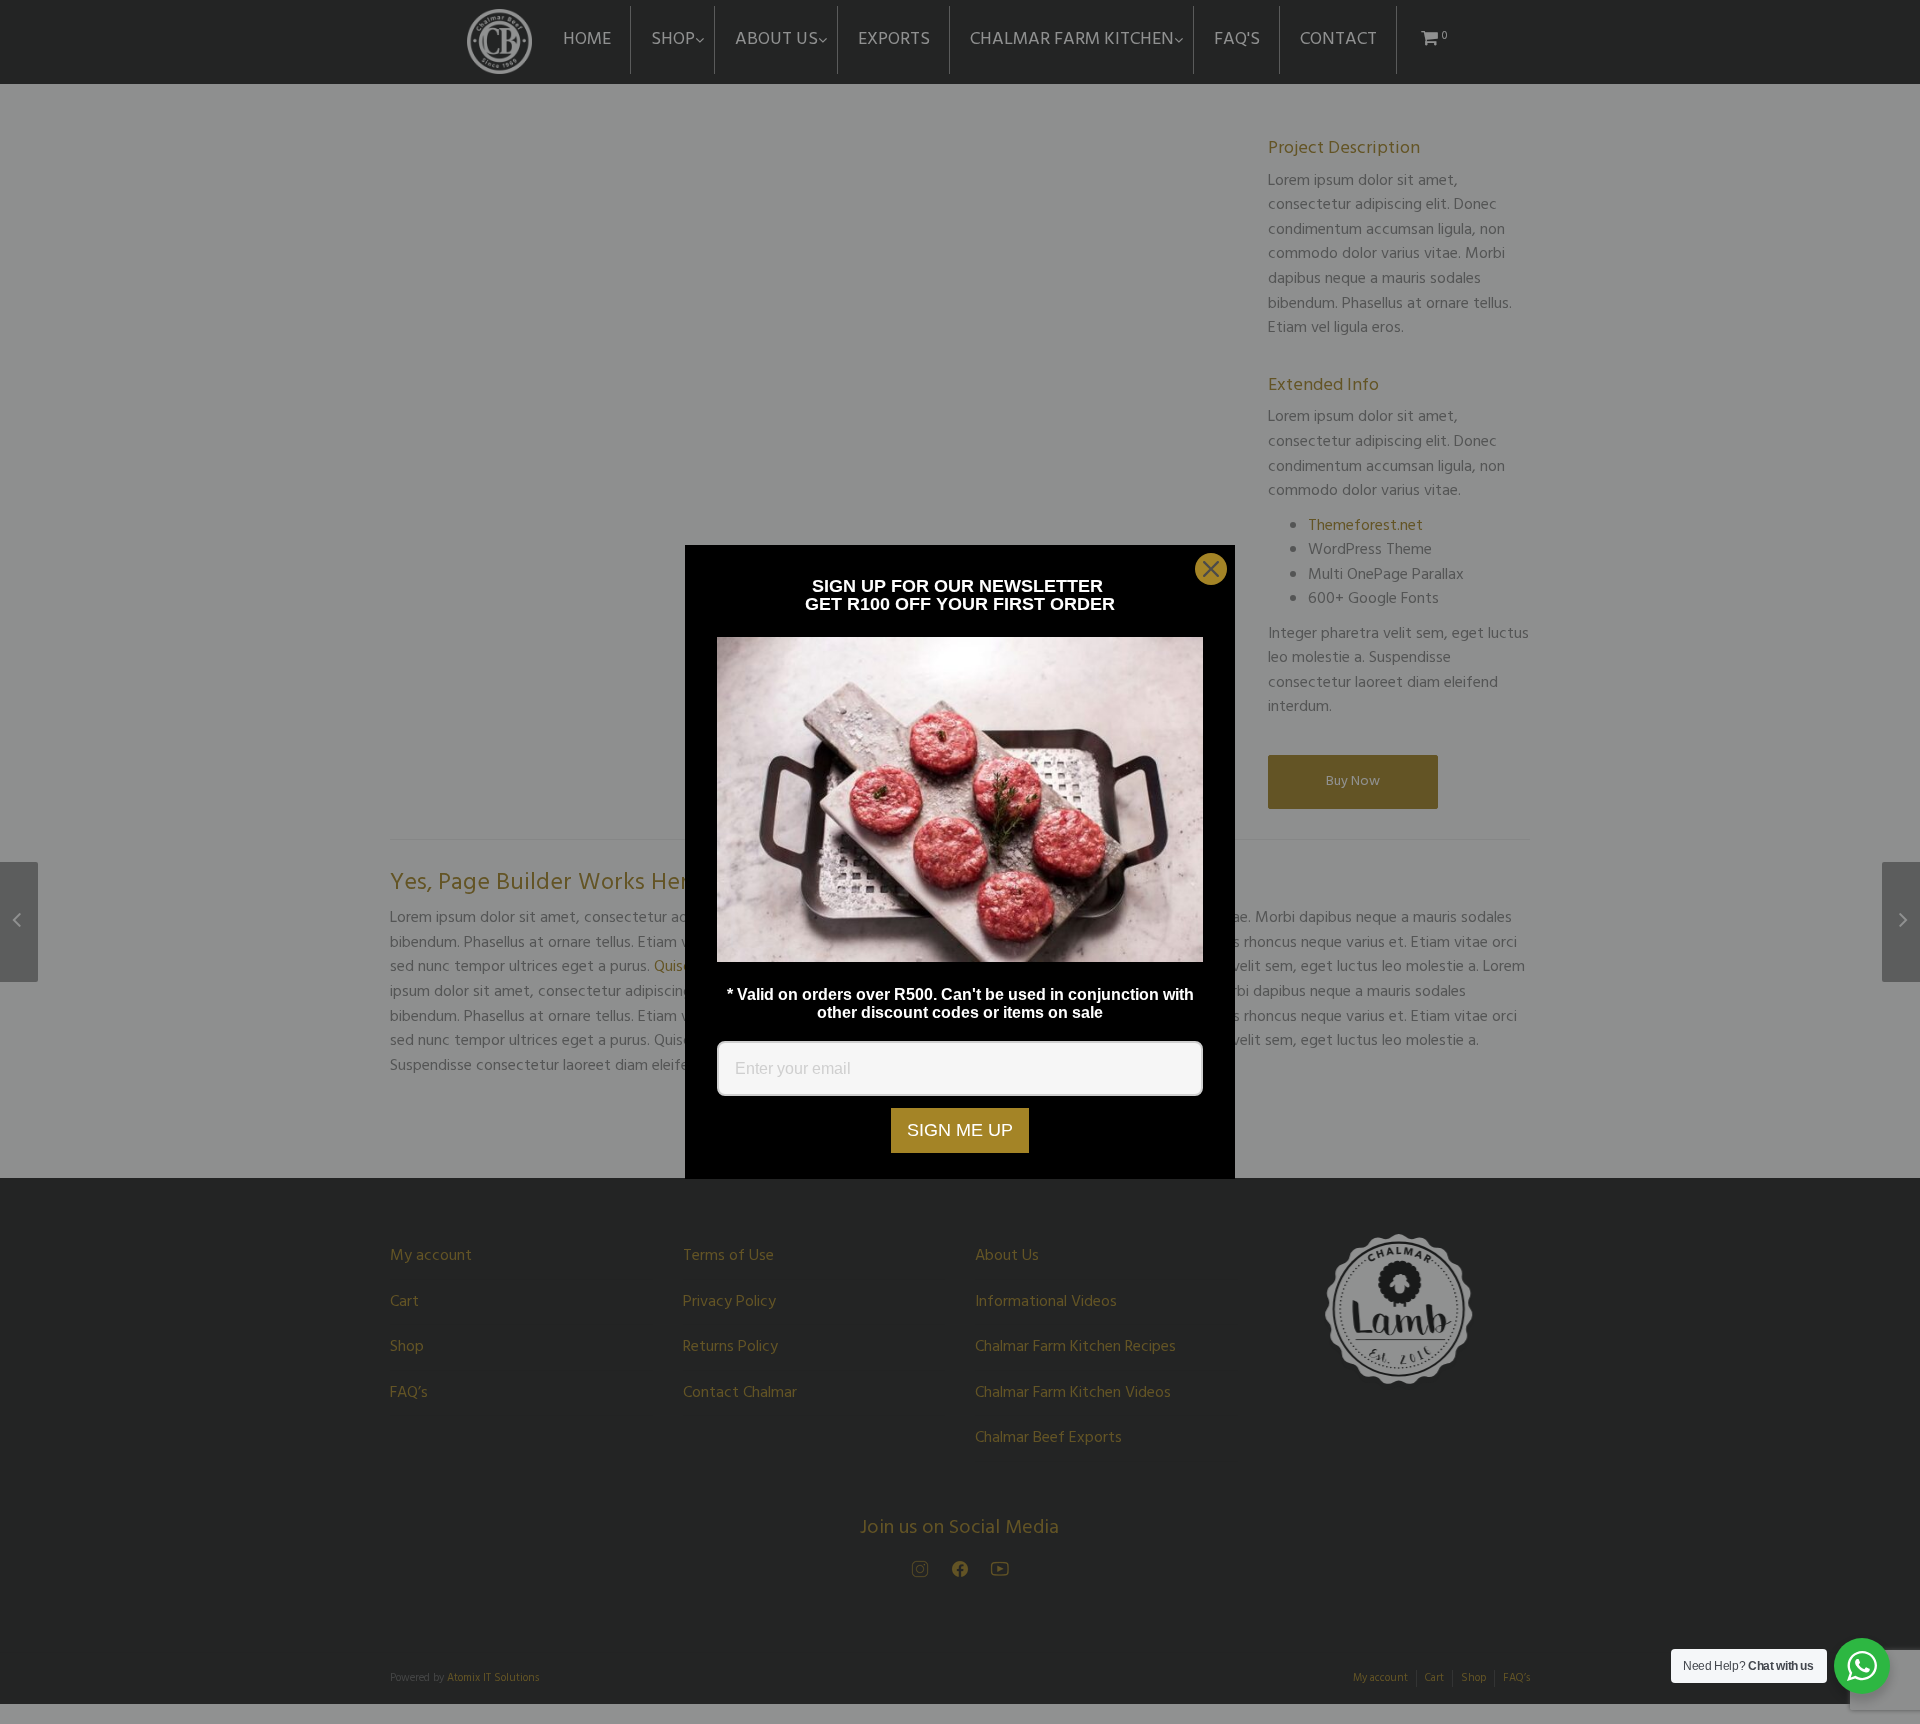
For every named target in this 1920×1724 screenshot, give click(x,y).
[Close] (1211, 569)
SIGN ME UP (960, 1130)
